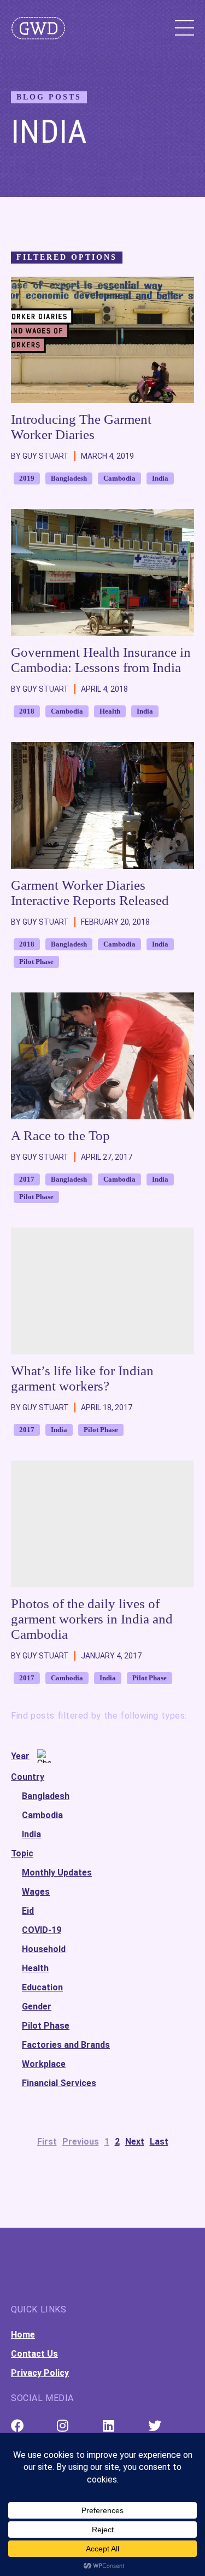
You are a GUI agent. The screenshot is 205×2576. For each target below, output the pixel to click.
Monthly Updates (57, 1873)
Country (28, 1777)
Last (159, 2142)
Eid (28, 1911)
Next (135, 2142)
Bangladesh (46, 1796)
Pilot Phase (46, 2026)
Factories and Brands (66, 2045)
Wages (36, 1892)
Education (42, 1987)
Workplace (44, 2064)
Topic (22, 1853)
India (31, 1834)
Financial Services (59, 2083)
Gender (37, 2007)
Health (35, 1968)
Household (44, 1949)
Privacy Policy (40, 2373)
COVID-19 (42, 1930)
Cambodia (42, 1815)
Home (23, 2335)
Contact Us (34, 2354)
